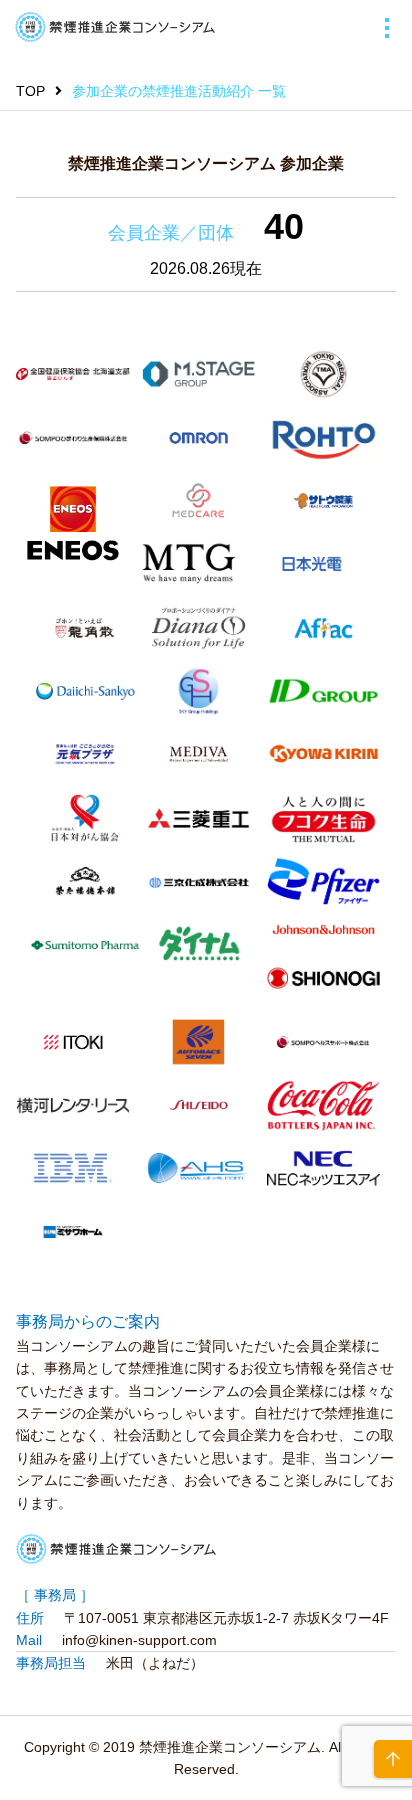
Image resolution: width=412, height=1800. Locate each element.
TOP (30, 91)
